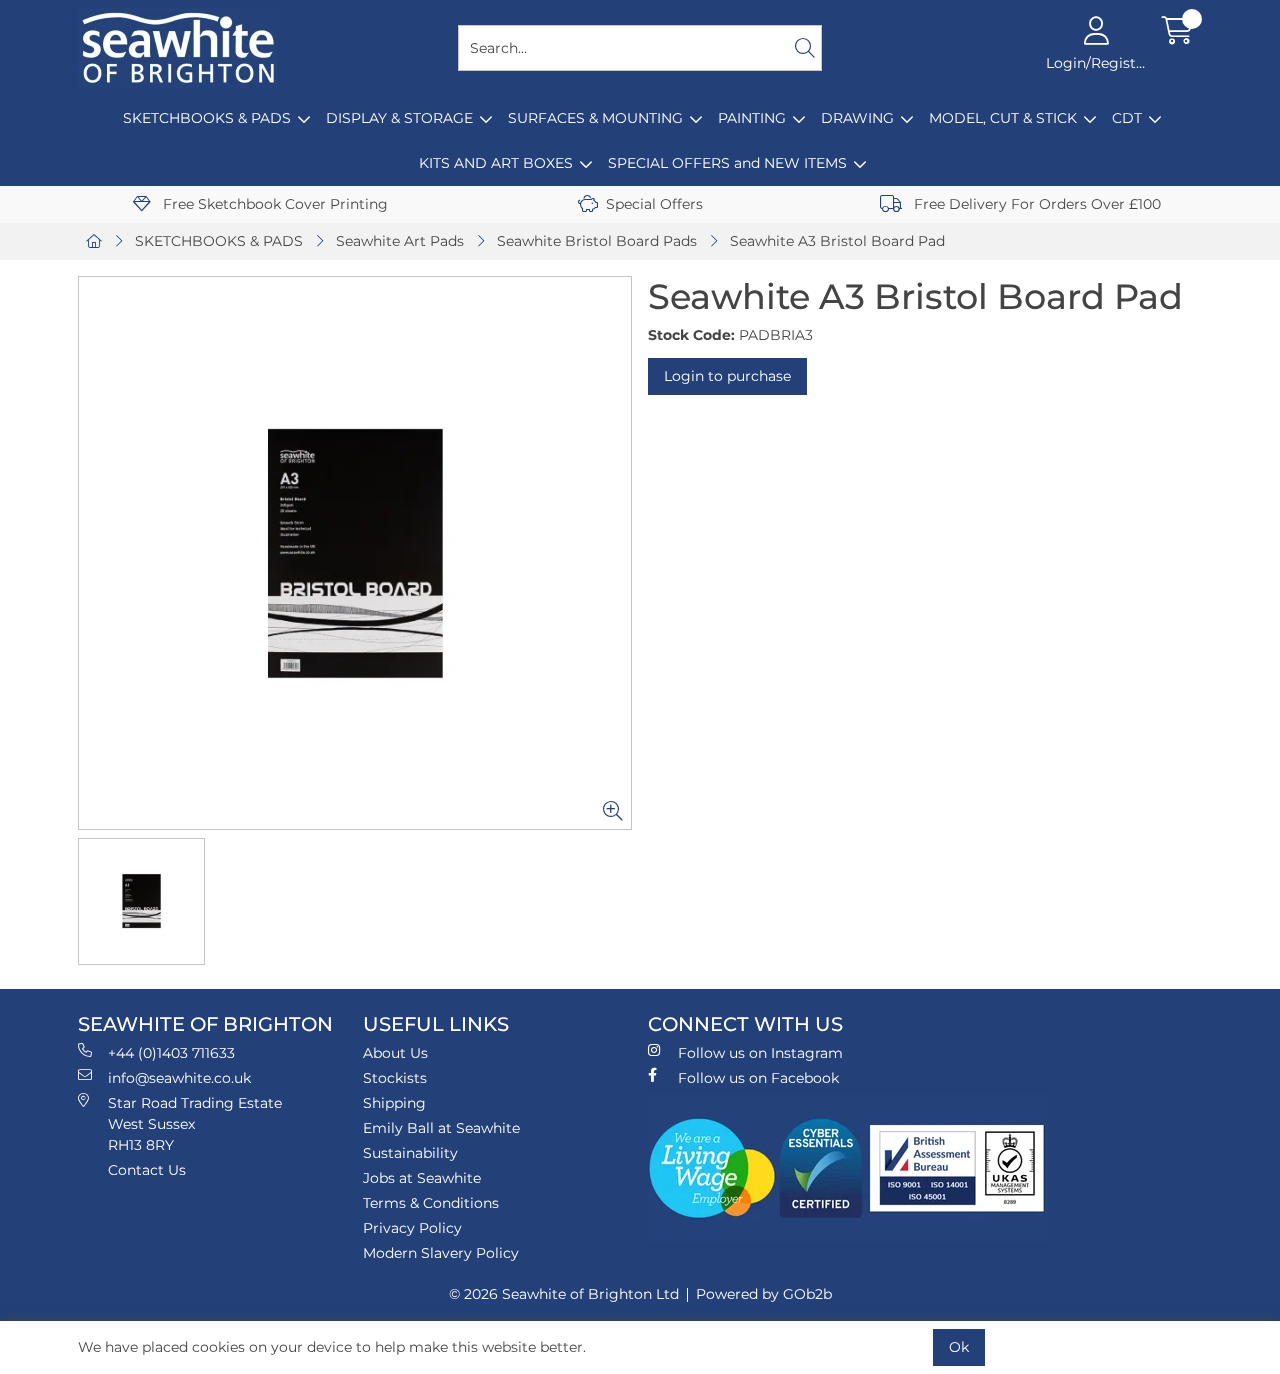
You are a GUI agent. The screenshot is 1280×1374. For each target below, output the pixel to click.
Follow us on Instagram (760, 1053)
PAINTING (752, 118)
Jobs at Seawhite (422, 1178)
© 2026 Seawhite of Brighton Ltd (564, 1294)
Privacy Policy (412, 1228)
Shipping (394, 1103)
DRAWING (857, 118)
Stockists (395, 1078)
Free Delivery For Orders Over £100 (1035, 204)
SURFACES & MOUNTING (595, 118)
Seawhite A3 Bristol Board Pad (837, 241)
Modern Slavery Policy (441, 1253)
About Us (395, 1053)
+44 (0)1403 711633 (171, 1053)
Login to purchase (727, 376)
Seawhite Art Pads (400, 241)
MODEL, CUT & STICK (1003, 118)
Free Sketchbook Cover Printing (273, 204)
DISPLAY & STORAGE (399, 118)
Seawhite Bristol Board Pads (597, 241)
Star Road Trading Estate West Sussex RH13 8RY (195, 1124)
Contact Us (147, 1170)
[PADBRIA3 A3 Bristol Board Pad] (355, 553)
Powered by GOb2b (764, 1294)
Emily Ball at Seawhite (441, 1128)
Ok (959, 1347)
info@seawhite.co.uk (179, 1078)
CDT (1127, 118)
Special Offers (654, 204)
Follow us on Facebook (758, 1078)
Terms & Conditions (431, 1203)
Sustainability (410, 1153)
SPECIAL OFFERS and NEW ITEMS (727, 163)
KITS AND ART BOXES (496, 163)
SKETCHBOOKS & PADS (207, 118)
